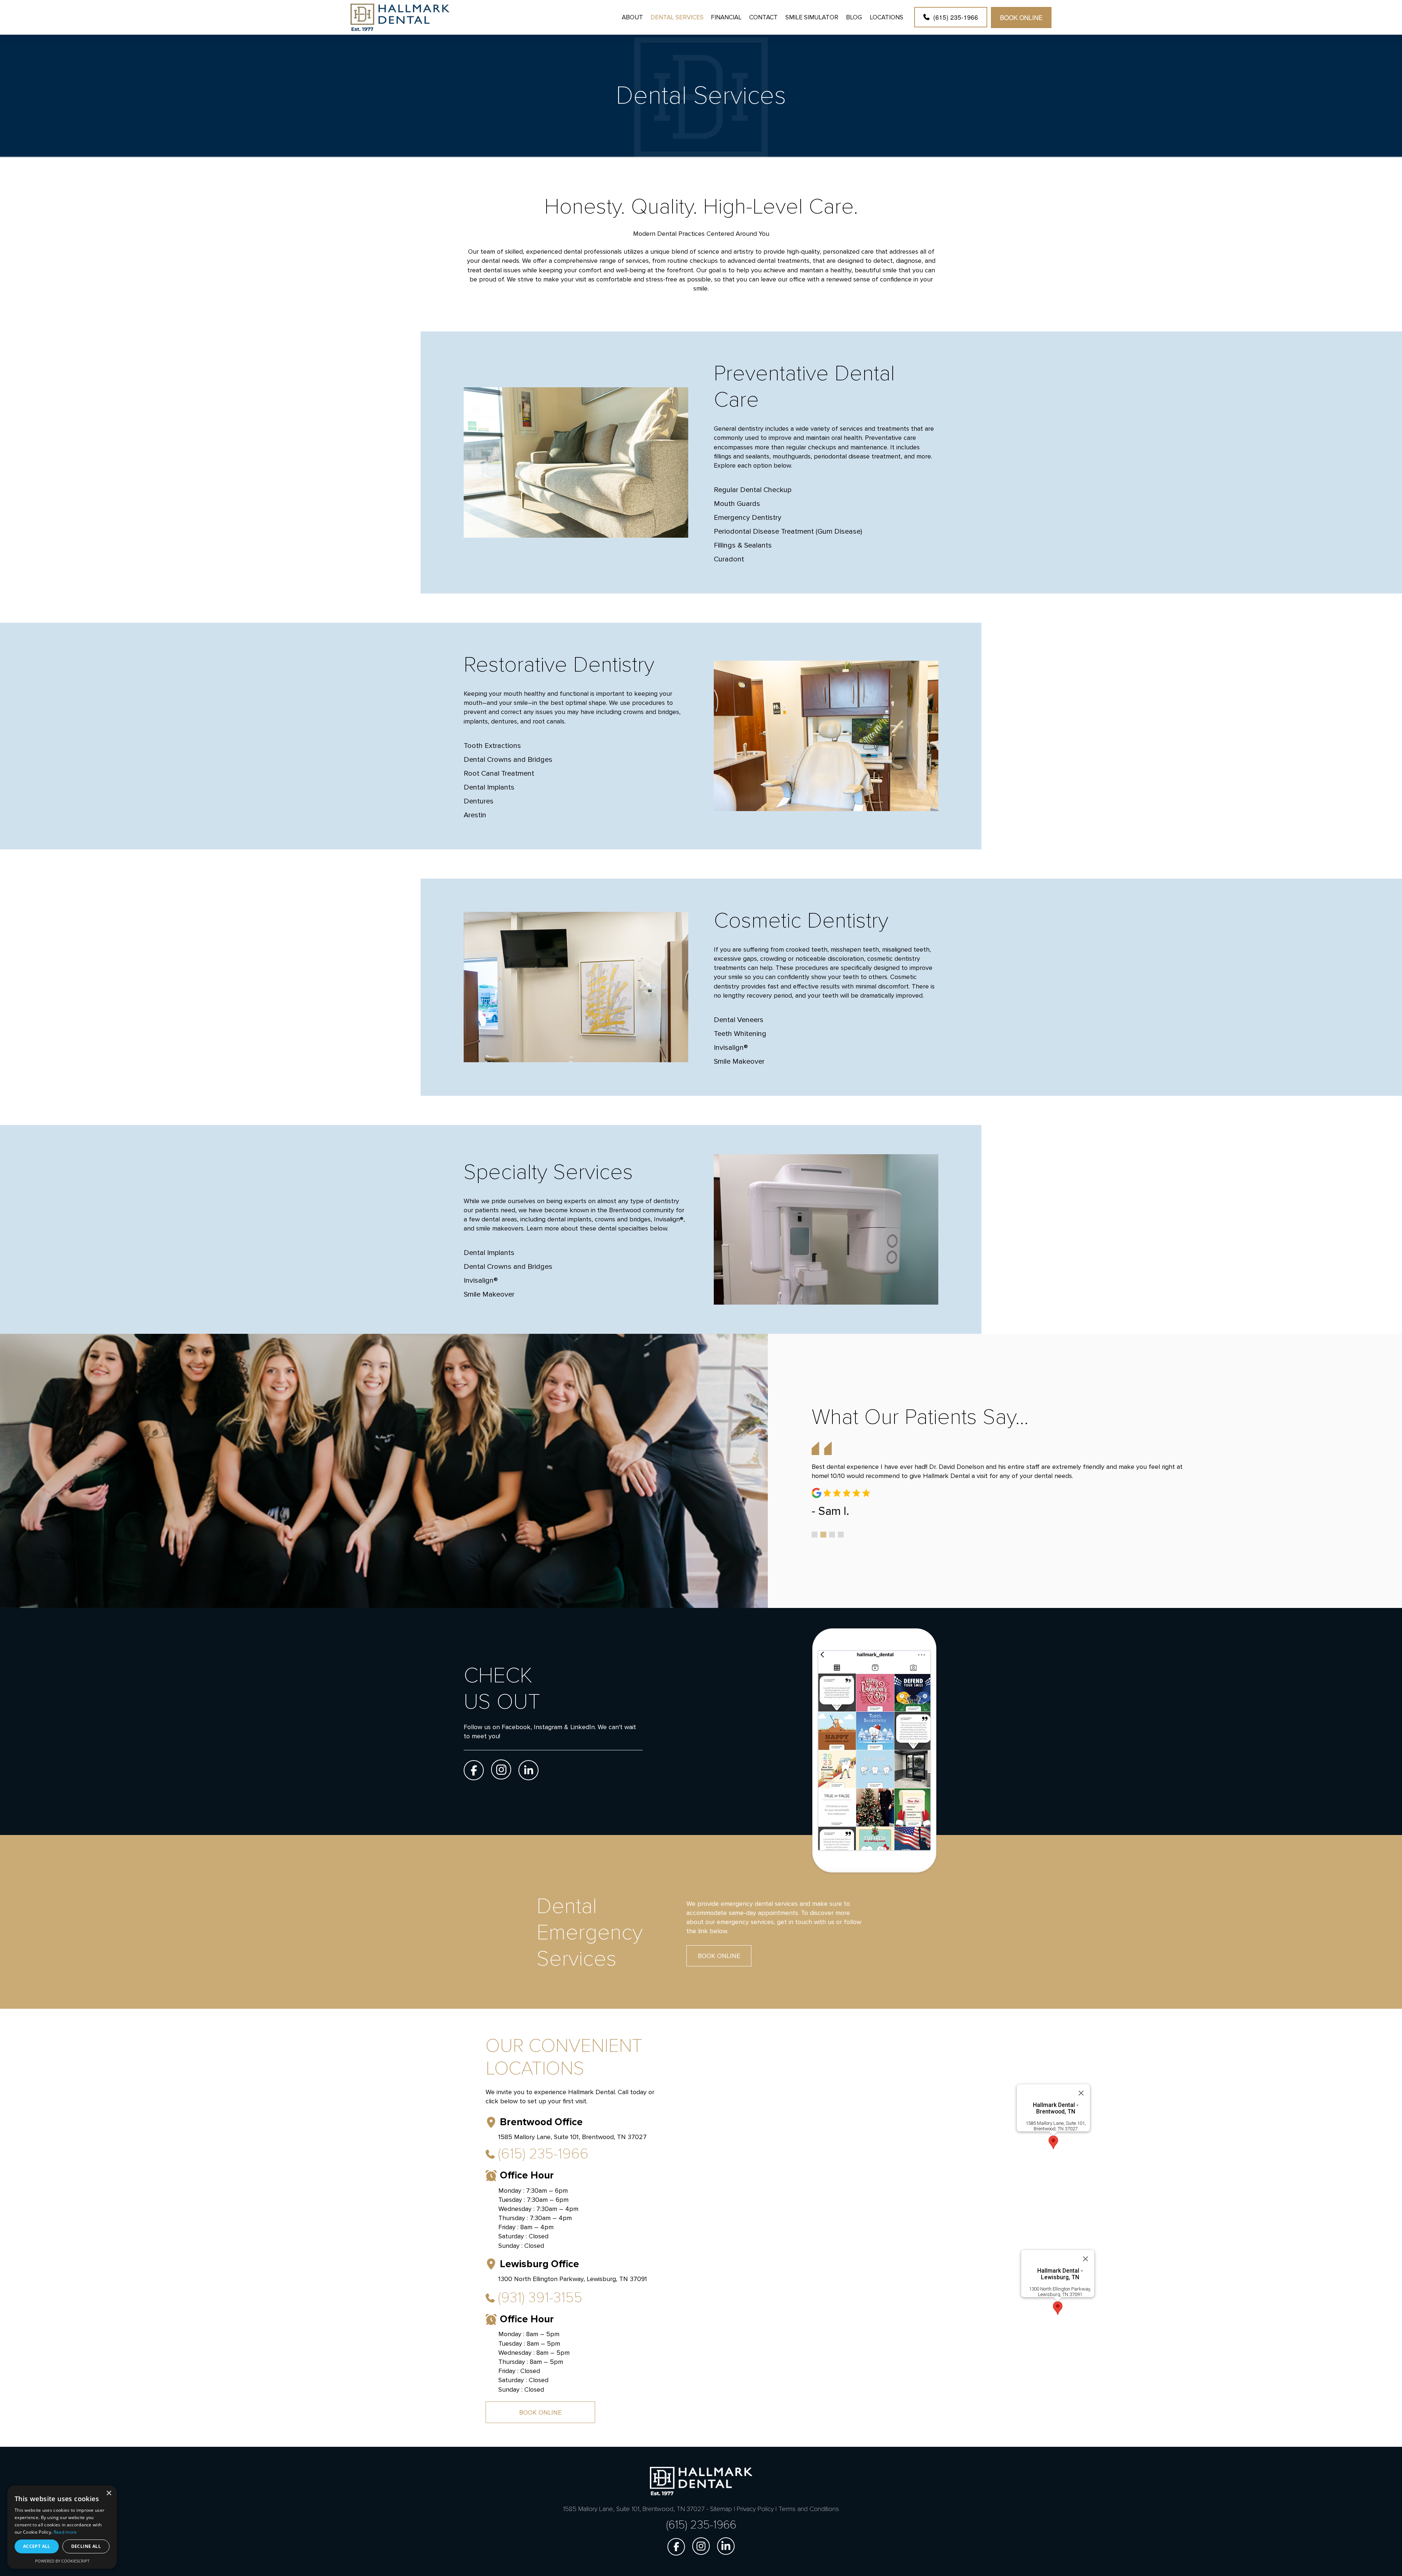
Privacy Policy (755, 2509)
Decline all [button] (86, 2546)
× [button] (109, 2493)
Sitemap (721, 2509)
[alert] (62, 2527)
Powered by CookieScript (62, 2561)
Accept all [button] (37, 2546)
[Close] (1081, 2093)
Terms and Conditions (809, 2509)
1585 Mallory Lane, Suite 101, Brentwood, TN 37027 (1056, 2126)
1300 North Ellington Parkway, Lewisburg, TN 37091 (1060, 2292)
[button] (1053, 2142)
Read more (65, 2532)
